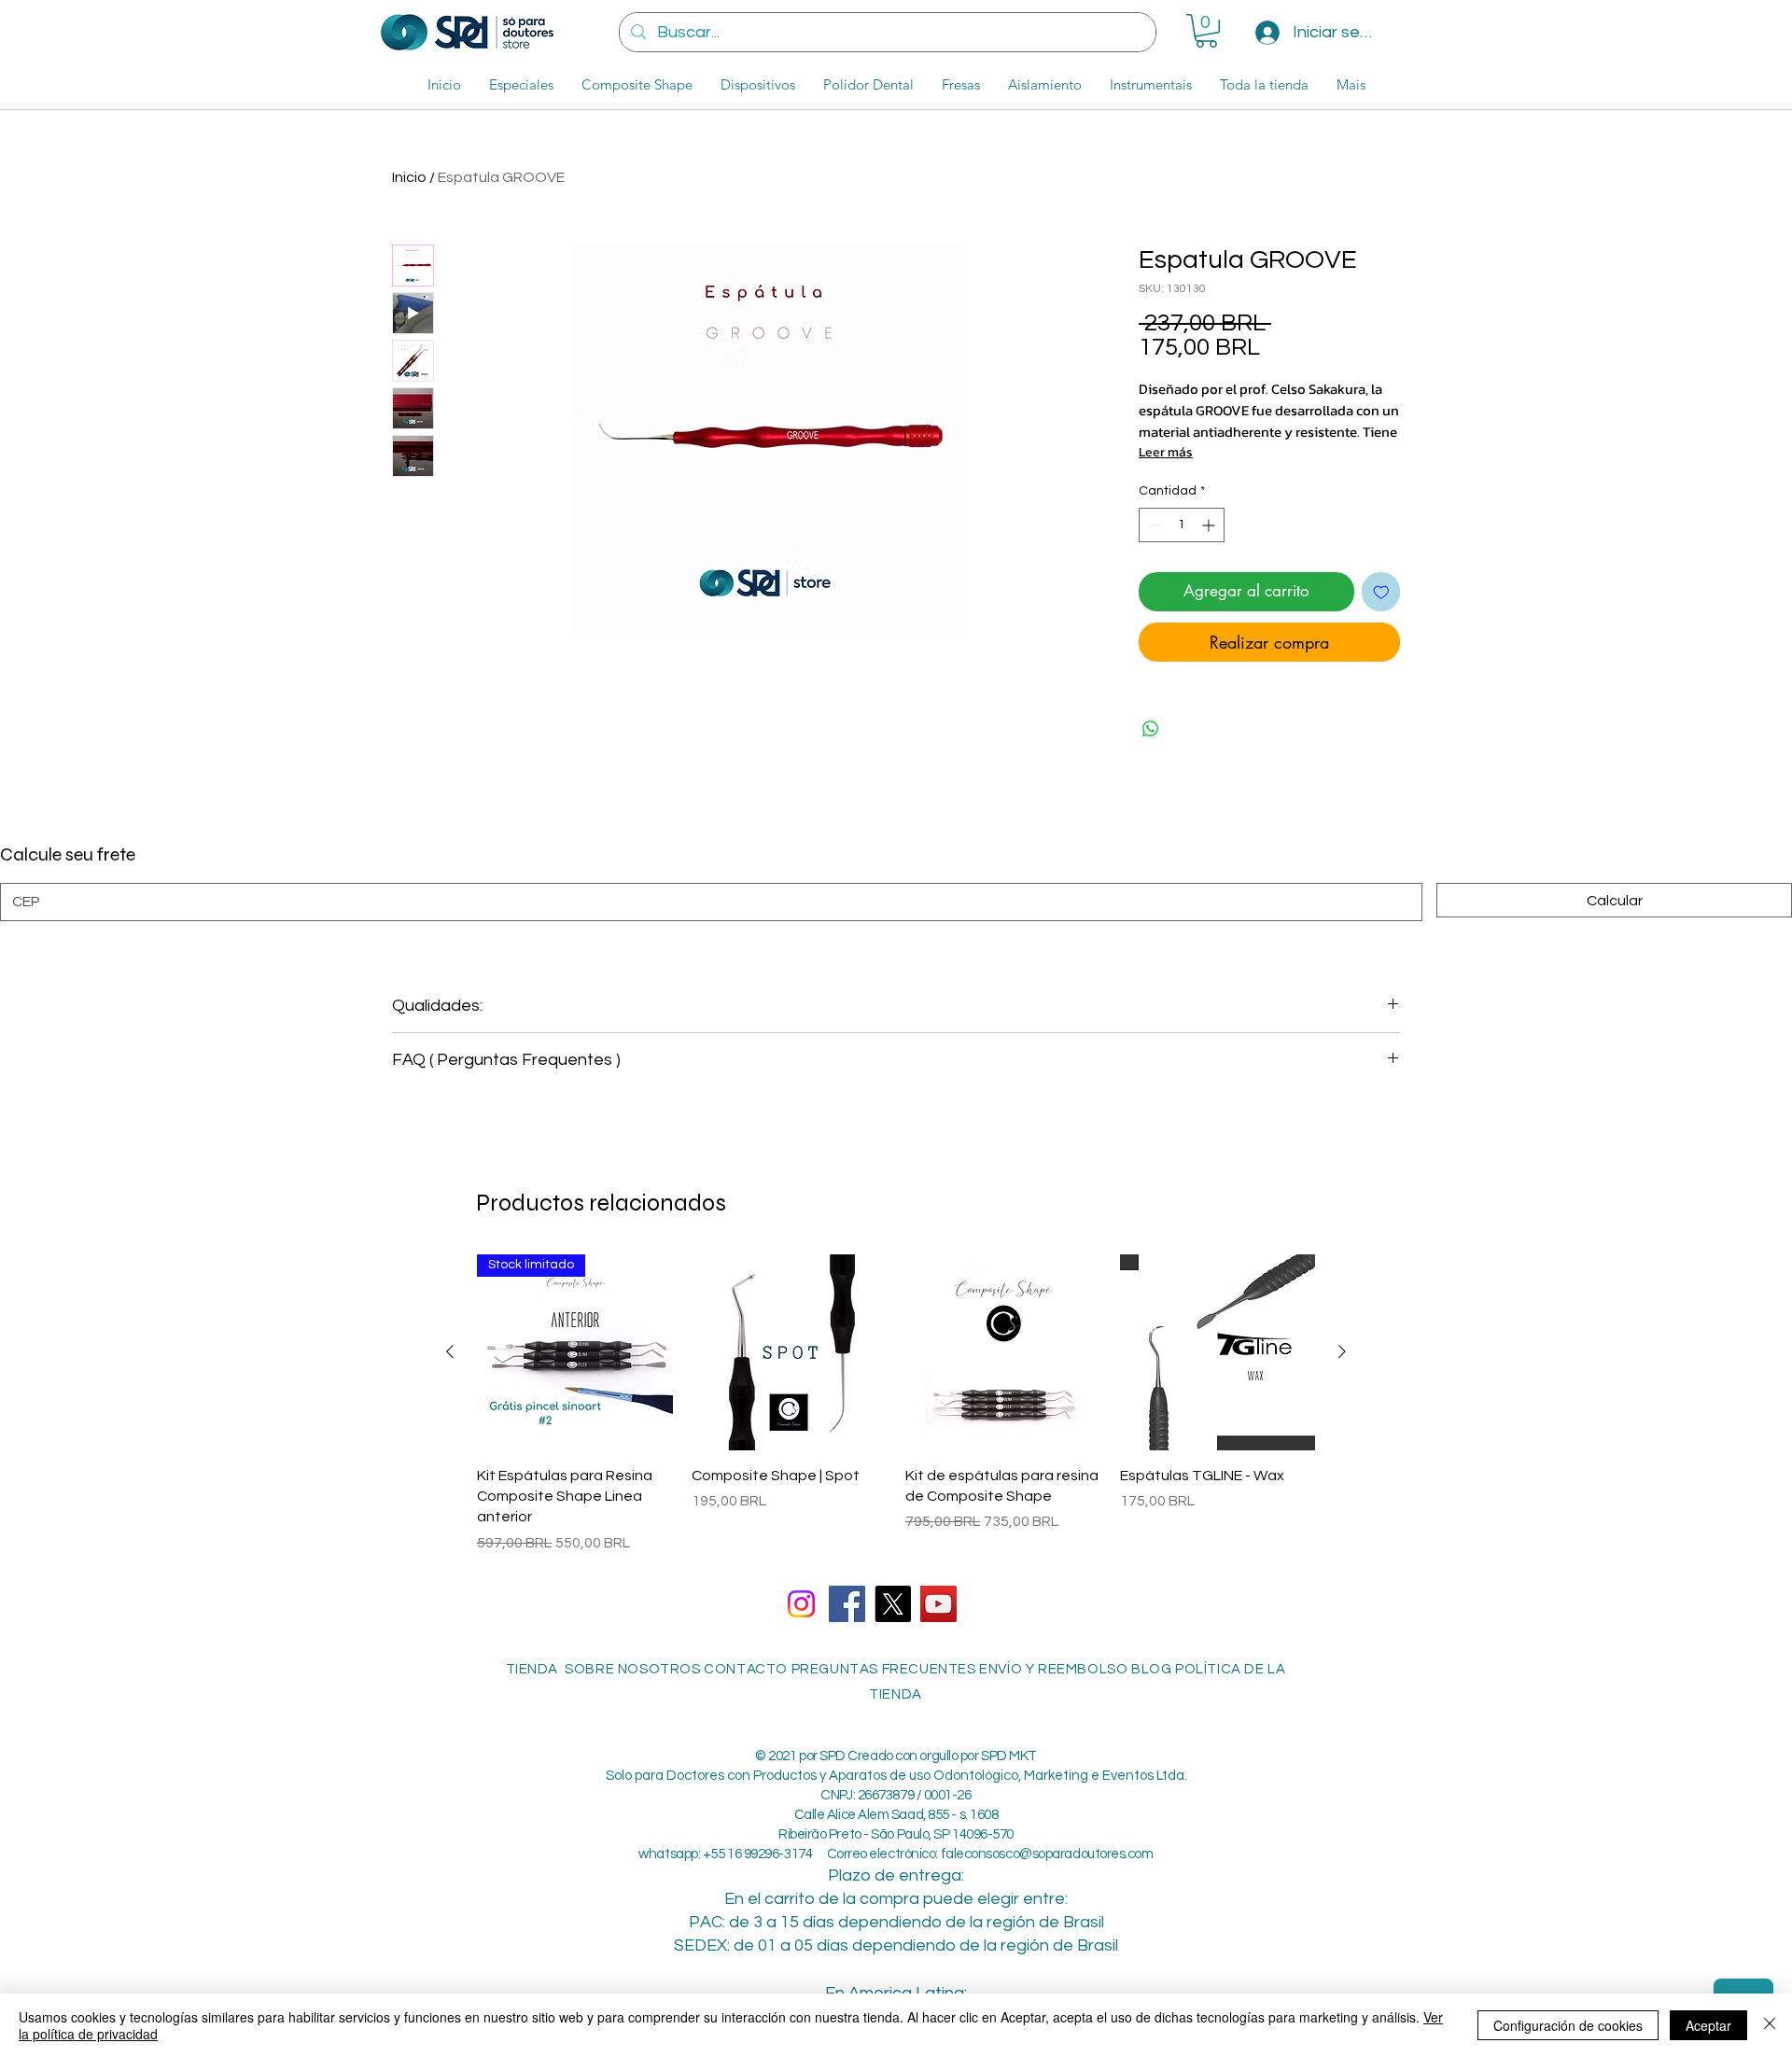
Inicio (409, 177)
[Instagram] (801, 1604)
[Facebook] (847, 1604)
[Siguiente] (1342, 1351)
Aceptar (1708, 2025)
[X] (893, 1604)
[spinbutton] (1182, 525)
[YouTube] (938, 1604)
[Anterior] (450, 1351)
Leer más (1166, 452)
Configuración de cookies (1568, 2025)
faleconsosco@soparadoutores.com (1047, 1854)
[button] (1206, 31)
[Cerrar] (1770, 2025)
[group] (896, 1404)
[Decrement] (1153, 525)
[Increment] (1210, 525)
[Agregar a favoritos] (1381, 592)
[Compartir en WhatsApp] (1151, 729)
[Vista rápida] (790, 1352)
